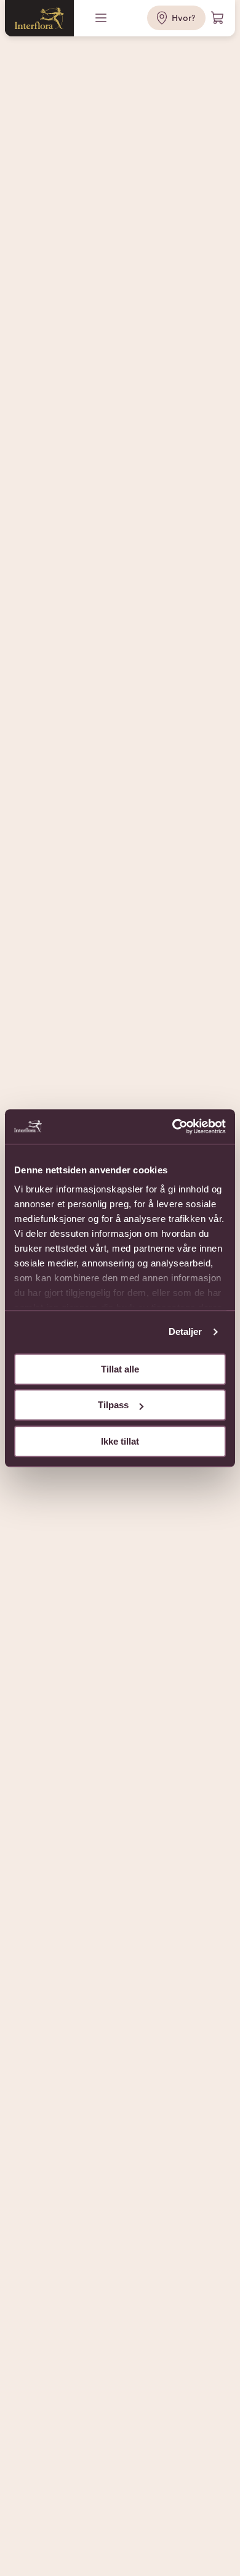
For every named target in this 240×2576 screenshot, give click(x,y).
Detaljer (186, 1331)
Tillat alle (120, 1369)
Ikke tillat (120, 1441)
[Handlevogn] (218, 18)
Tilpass (113, 1405)
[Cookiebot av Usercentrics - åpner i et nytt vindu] (173, 1126)
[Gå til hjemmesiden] (39, 18)
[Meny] (102, 18)
